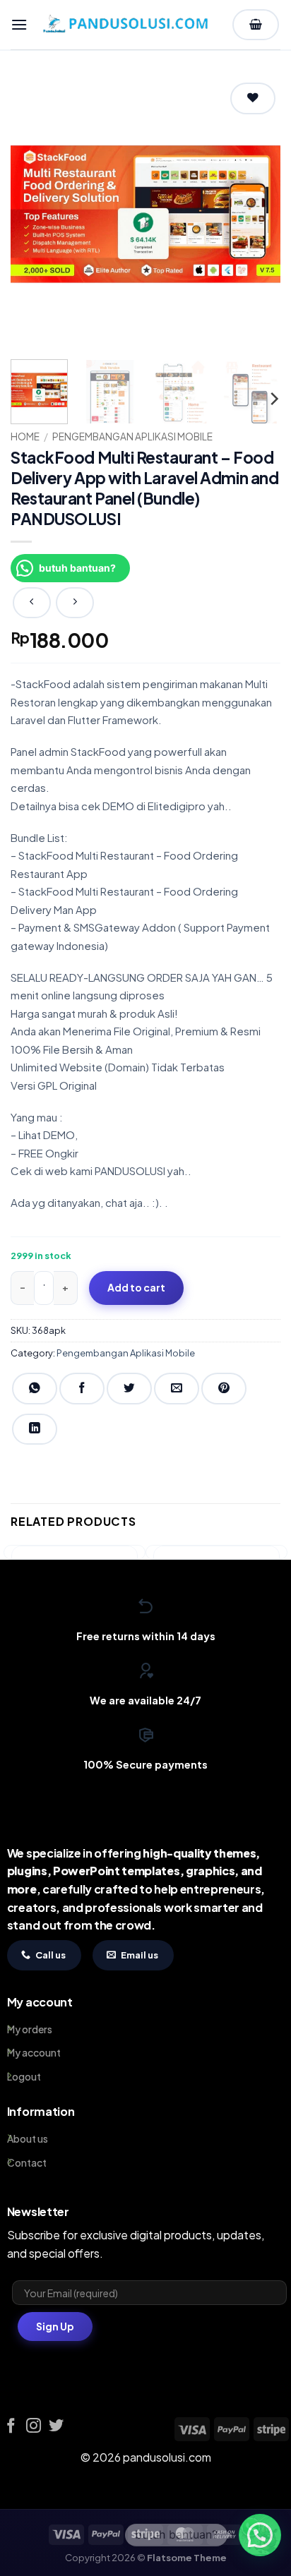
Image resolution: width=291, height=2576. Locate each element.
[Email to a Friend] (177, 1389)
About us (28, 2138)
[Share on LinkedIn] (35, 1430)
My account (34, 2052)
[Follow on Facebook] (11, 2427)
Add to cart (136, 1287)
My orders (30, 2029)
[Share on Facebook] (82, 1389)
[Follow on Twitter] (56, 2427)
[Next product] (32, 603)
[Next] (257, 214)
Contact (27, 2162)
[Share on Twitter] (129, 1389)
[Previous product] (75, 603)
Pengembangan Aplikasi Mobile (132, 437)
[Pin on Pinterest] (224, 1389)
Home (25, 437)
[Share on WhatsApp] (35, 1389)
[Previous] (34, 214)
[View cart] (256, 25)
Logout (24, 2076)
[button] (19, 24)
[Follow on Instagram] (34, 2427)
